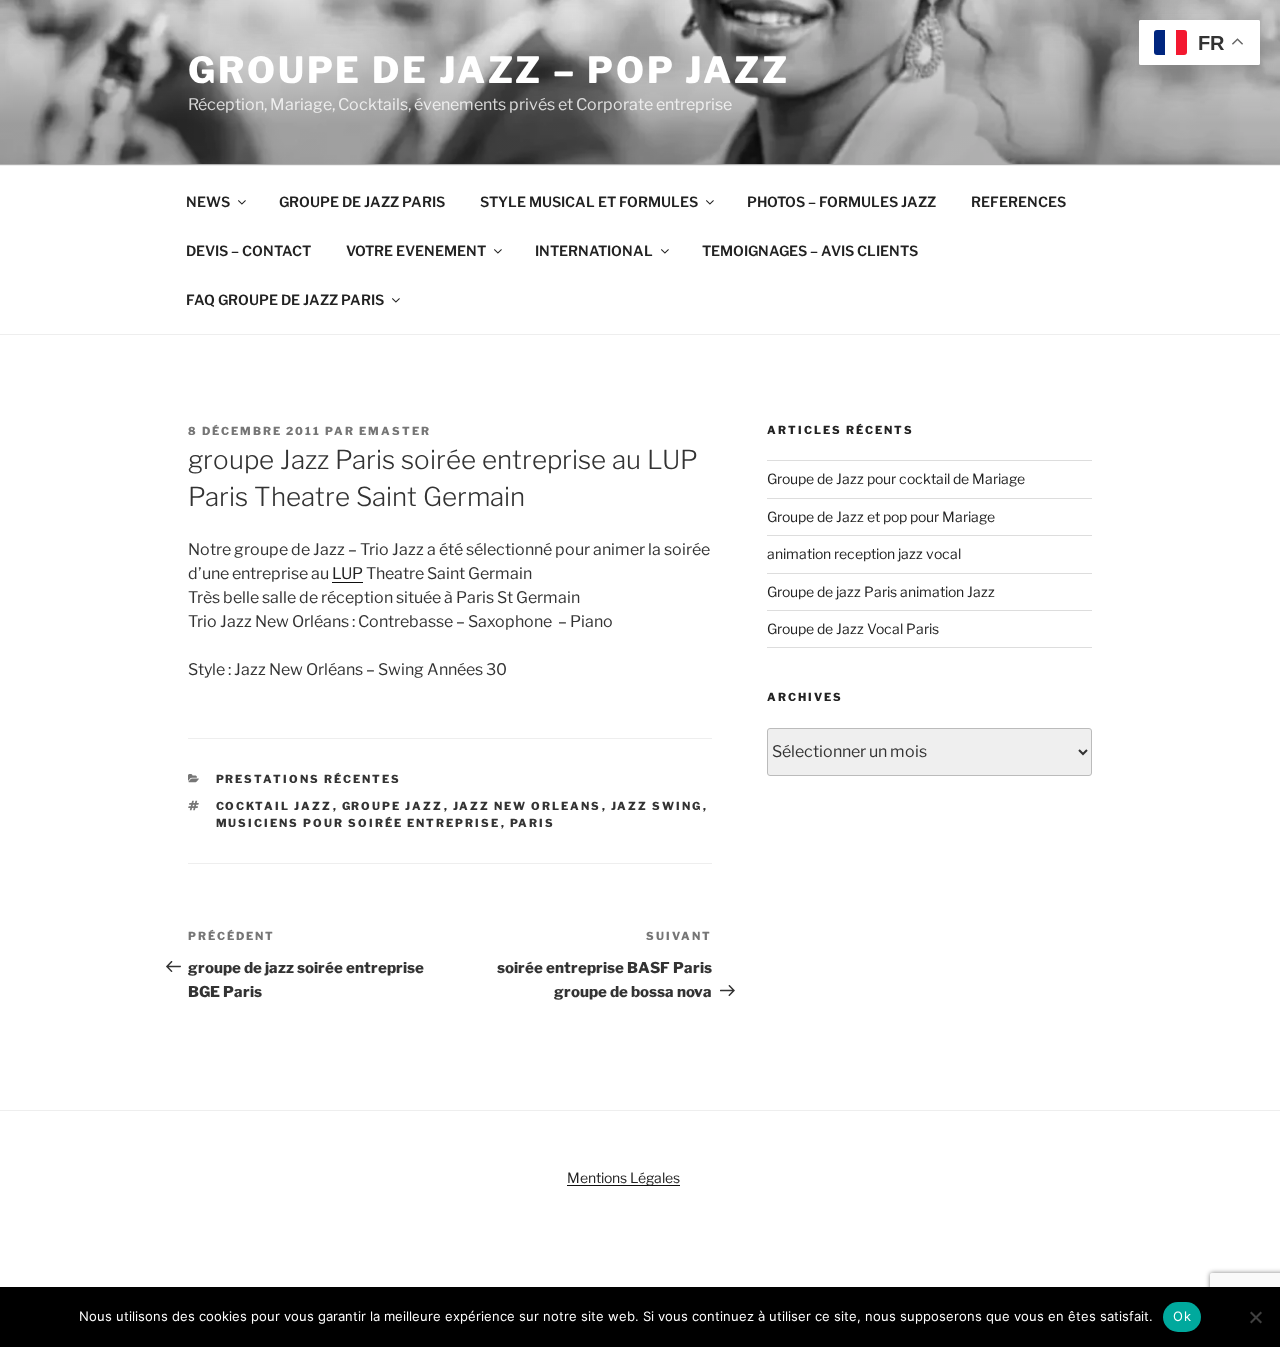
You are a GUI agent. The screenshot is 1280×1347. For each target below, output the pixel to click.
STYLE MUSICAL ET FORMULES (589, 201)
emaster (395, 431)
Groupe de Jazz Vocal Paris (853, 628)
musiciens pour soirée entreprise (358, 823)
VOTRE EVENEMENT (416, 250)
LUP (347, 573)
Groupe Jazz (393, 806)
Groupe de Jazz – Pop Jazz (489, 70)
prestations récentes (309, 779)
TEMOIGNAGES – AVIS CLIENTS (810, 250)
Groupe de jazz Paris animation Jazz (881, 591)
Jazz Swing (657, 806)
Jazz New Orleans (527, 806)
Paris (533, 823)
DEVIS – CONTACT (248, 250)
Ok (1182, 1316)
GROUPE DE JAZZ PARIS (362, 201)
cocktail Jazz (274, 806)
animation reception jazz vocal (864, 553)
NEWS (208, 201)
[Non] (1255, 1317)
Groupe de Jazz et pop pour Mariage (881, 516)
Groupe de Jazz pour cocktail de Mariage (896, 478)
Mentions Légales (623, 1177)
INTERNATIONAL (594, 250)
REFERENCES (1018, 201)
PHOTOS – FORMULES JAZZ (841, 201)
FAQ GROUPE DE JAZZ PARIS (285, 299)
